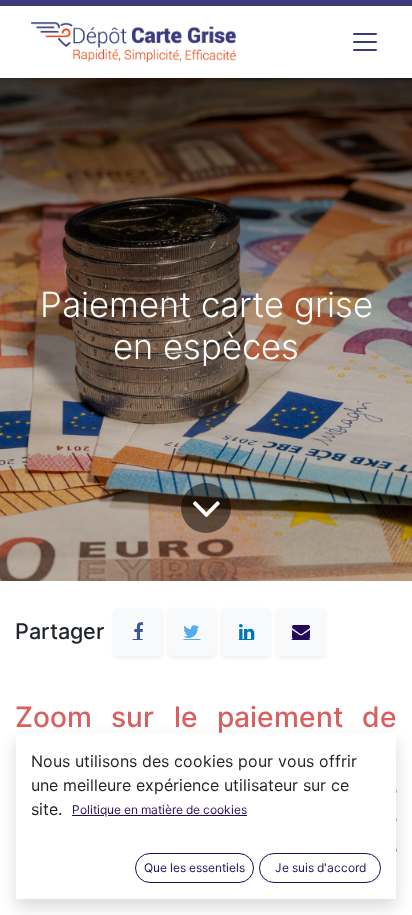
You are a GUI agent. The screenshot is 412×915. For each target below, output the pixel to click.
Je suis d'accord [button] (320, 867)
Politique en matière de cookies (159, 809)
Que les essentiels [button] (194, 867)
